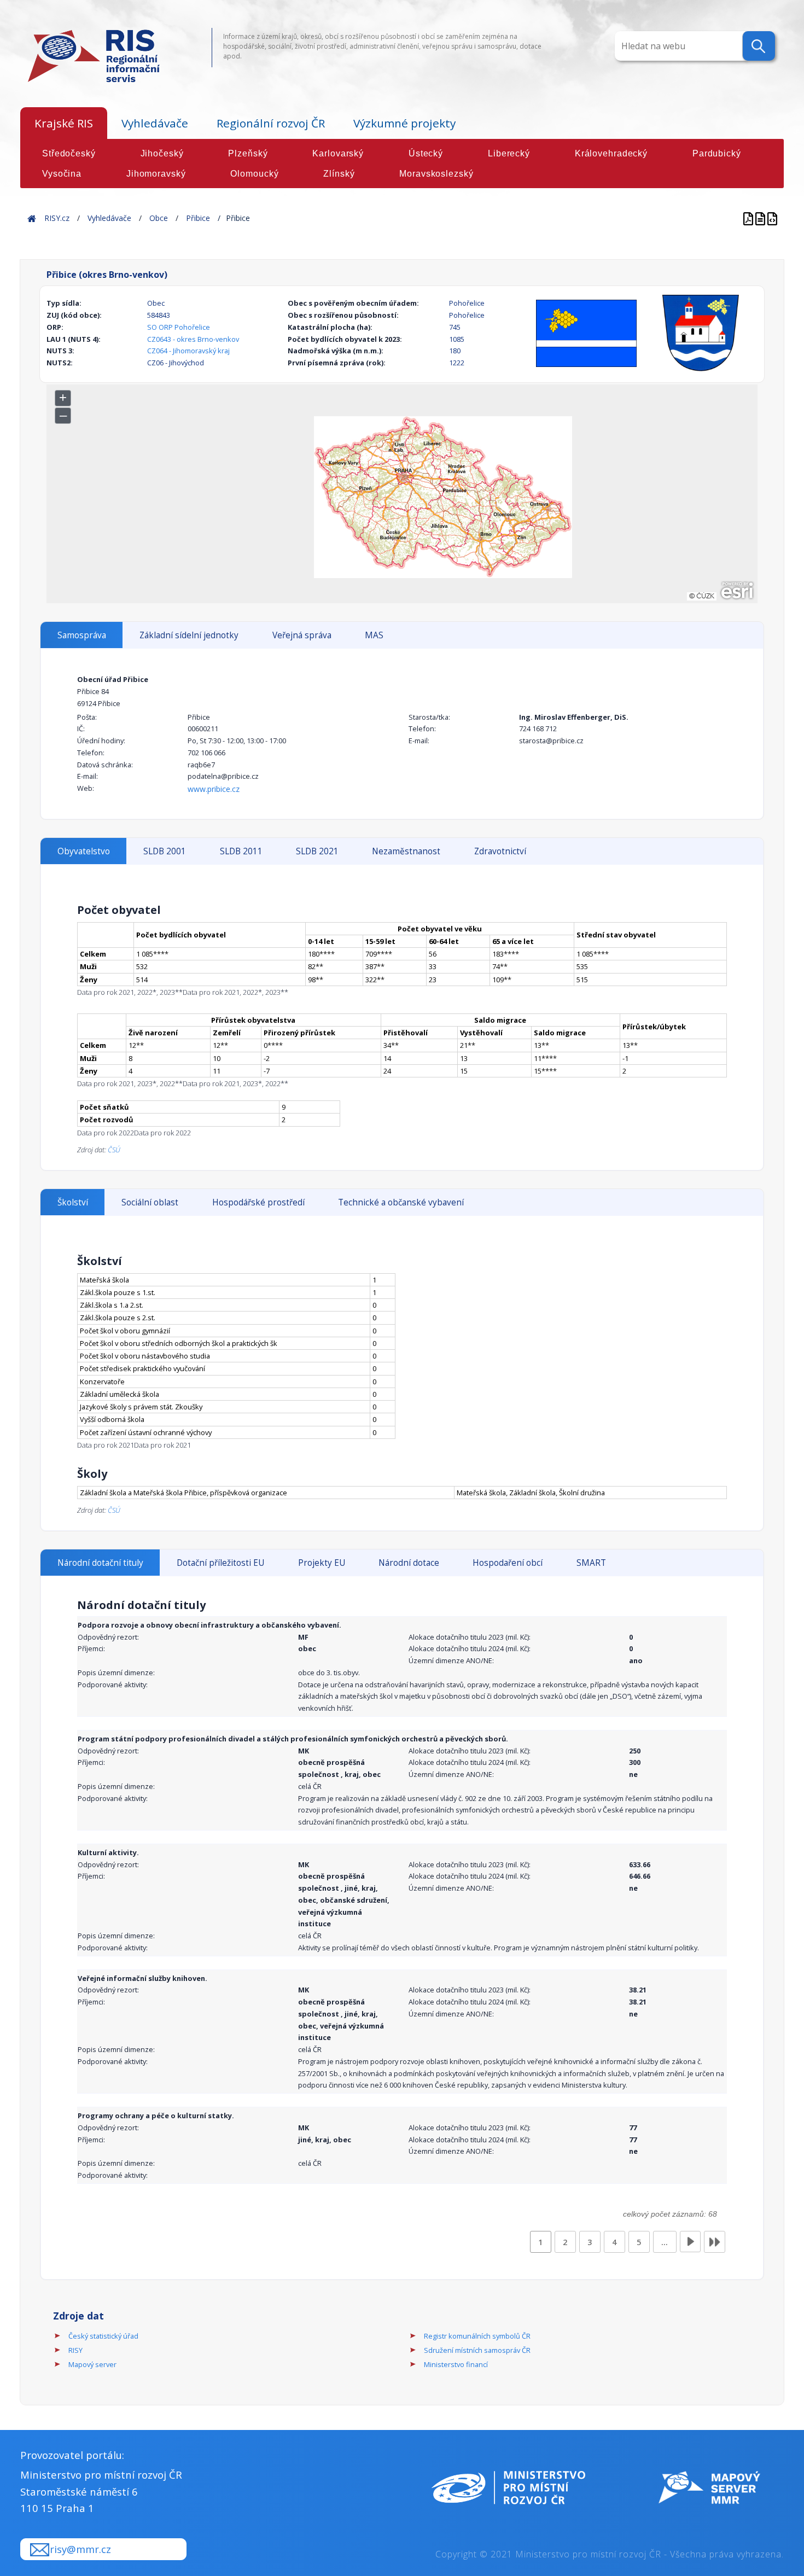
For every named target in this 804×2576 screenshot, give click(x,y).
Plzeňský (248, 153)
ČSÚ (114, 1150)
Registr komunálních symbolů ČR (477, 2336)
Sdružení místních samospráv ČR (477, 2350)
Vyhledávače (155, 123)
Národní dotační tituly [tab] (100, 1563)
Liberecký (509, 153)
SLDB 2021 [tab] (317, 851)
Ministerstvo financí (456, 2364)
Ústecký (426, 153)
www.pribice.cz (214, 789)
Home (32, 218)
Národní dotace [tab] (409, 1563)
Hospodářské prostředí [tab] (258, 1202)
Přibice (198, 218)
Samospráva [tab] (82, 635)
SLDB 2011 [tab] (241, 851)
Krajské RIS (64, 123)
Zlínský (339, 174)
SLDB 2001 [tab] (165, 851)
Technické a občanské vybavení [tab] (401, 1202)
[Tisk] (761, 218)
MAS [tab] (374, 635)
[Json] (772, 218)
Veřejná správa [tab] (302, 635)
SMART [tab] (591, 1563)
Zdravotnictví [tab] (500, 851)
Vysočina (62, 174)
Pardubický (717, 153)
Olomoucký (254, 174)
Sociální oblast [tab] (150, 1202)
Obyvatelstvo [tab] (84, 851)
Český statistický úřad (103, 2336)
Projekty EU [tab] (322, 1563)
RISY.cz (57, 218)
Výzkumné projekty (404, 123)
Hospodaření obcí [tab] (508, 1563)
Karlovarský (338, 153)
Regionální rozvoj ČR (271, 123)
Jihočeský (162, 153)
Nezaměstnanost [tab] (406, 851)
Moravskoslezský (436, 174)
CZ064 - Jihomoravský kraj (188, 351)
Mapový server (92, 2364)
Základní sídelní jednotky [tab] (189, 635)
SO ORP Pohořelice (179, 327)
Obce (159, 218)
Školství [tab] (73, 1202)
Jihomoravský (156, 174)
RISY (75, 2350)
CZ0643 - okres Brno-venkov (193, 339)
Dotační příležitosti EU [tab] (220, 1563)
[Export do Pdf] (749, 218)
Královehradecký (611, 153)
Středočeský (69, 153)
